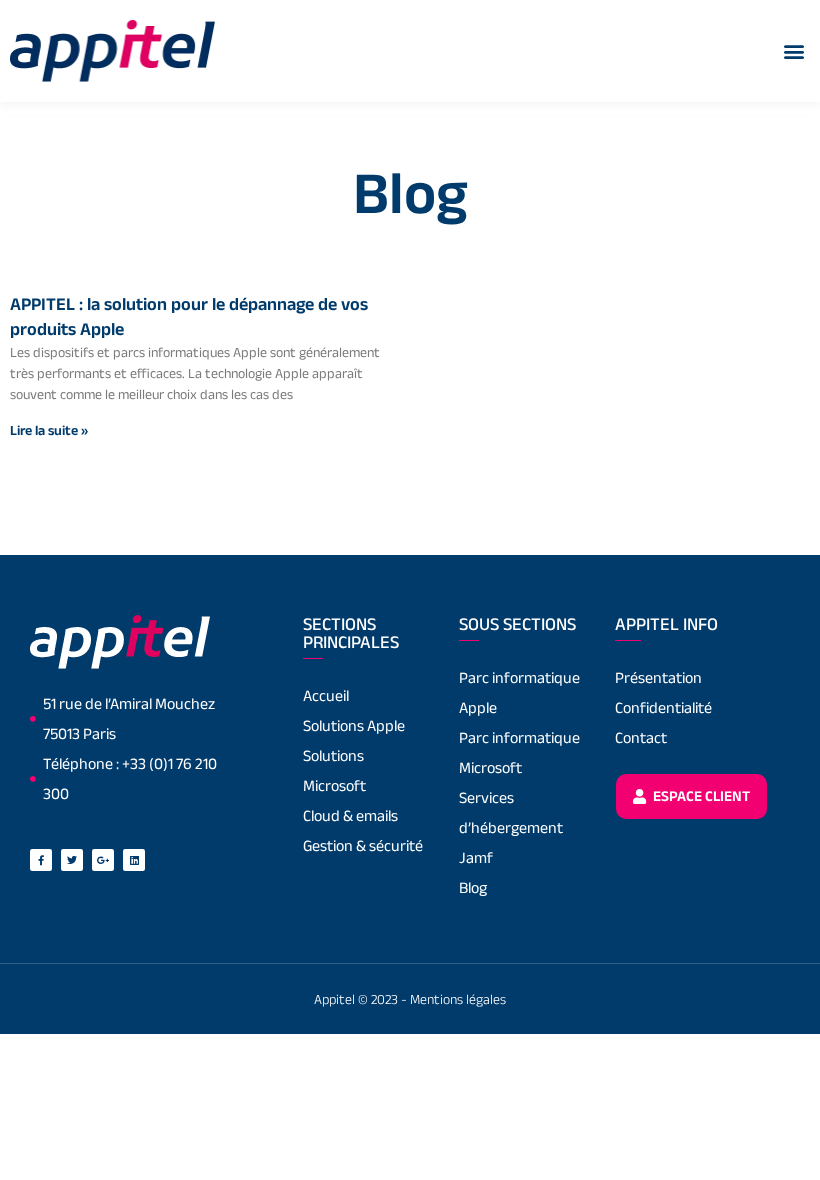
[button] (793, 50)
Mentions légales (458, 999)
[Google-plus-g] (103, 860)
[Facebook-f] (41, 860)
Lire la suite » (49, 430)
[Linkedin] (134, 860)
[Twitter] (72, 860)
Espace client (700, 795)
